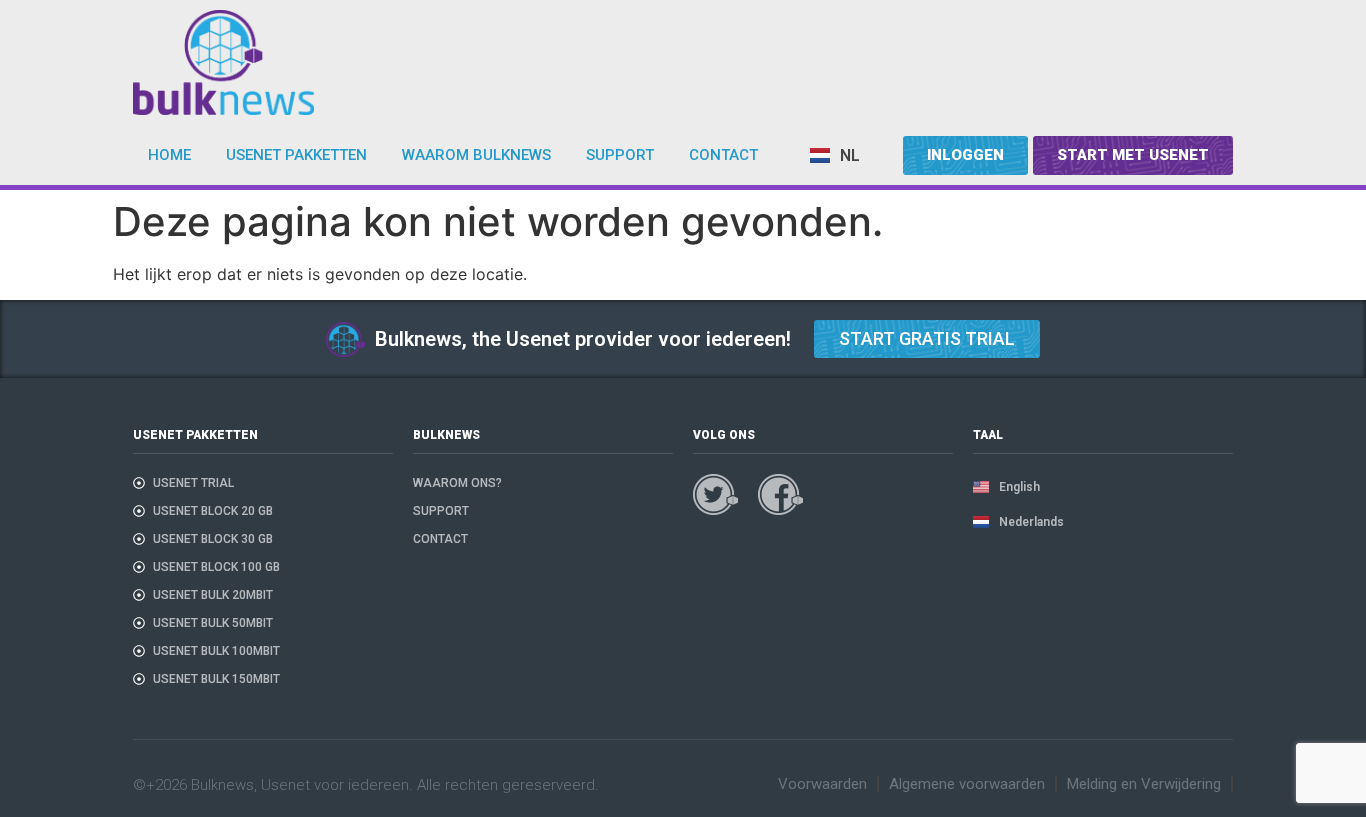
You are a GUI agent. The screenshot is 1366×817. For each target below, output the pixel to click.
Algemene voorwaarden (967, 784)
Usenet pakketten (296, 155)
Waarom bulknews (476, 155)
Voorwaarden (822, 784)
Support (620, 155)
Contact (723, 155)
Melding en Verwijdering (1144, 784)
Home (169, 155)
